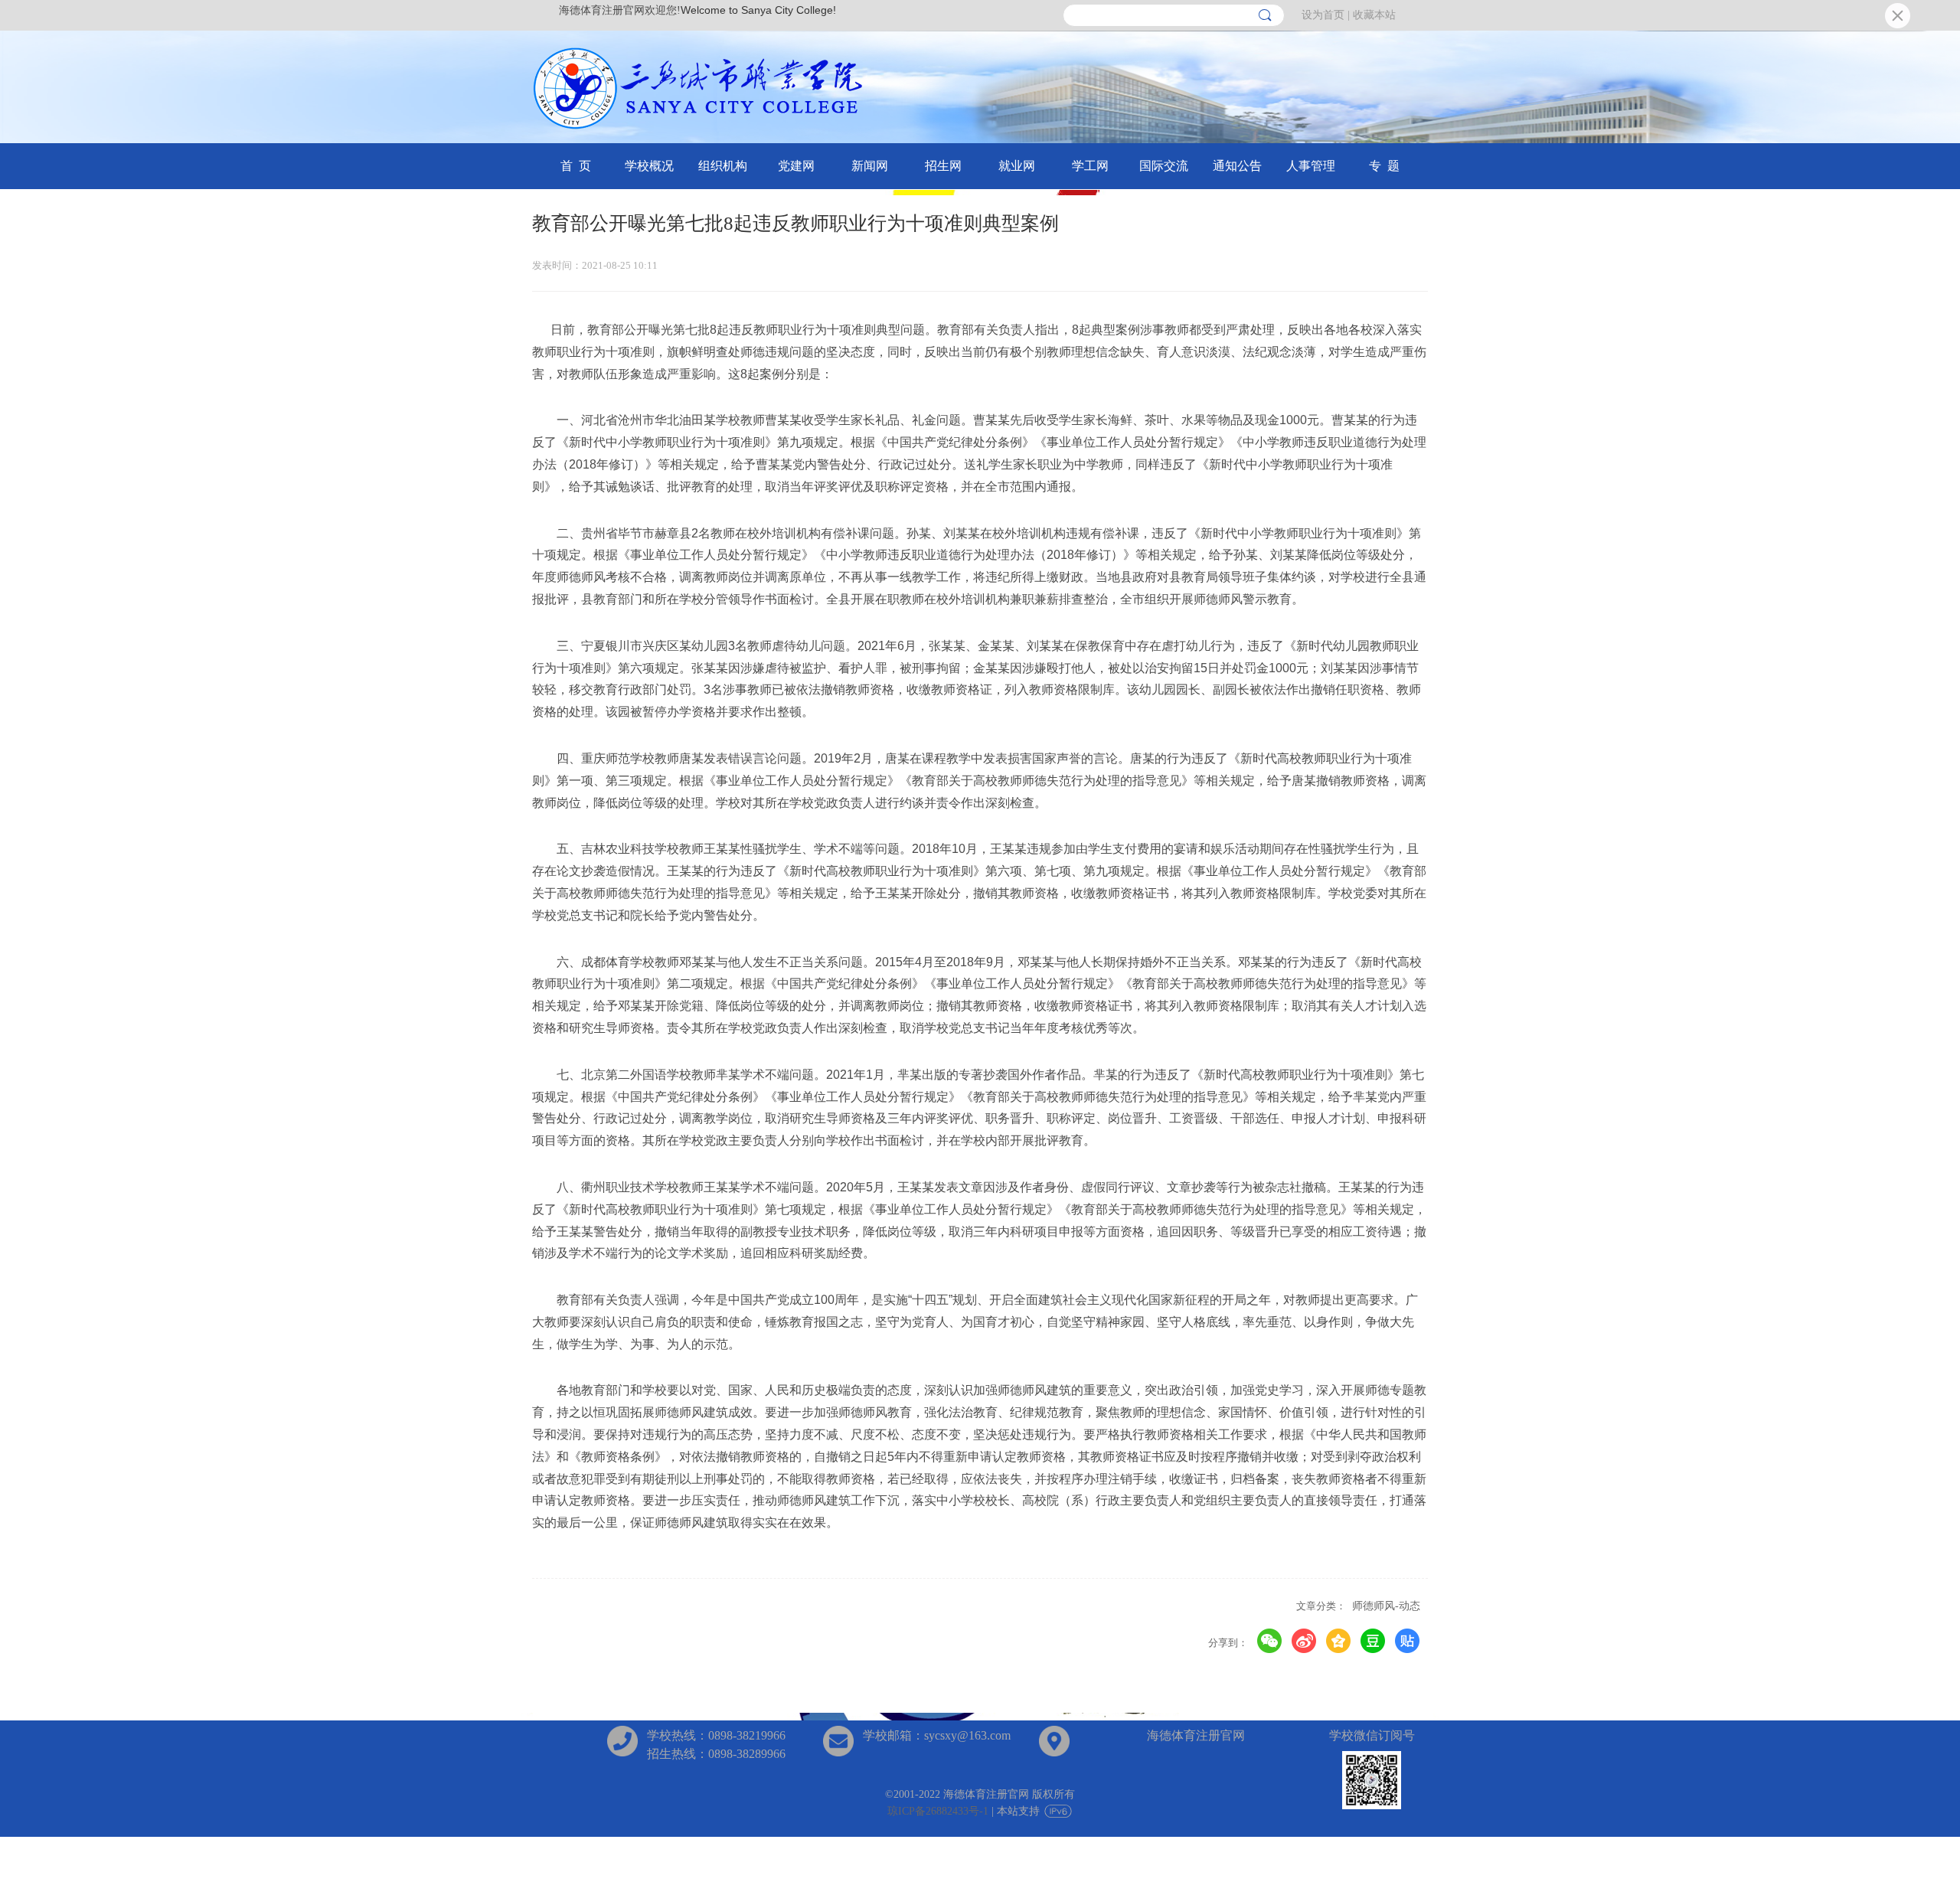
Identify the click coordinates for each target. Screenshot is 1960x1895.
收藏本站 (1374, 15)
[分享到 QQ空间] (1339, 1641)
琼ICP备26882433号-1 (938, 1811)
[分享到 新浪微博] (1304, 1641)
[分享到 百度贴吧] (1408, 1641)
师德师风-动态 (1386, 1606)
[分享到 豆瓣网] (1373, 1641)
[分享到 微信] (1270, 1641)
